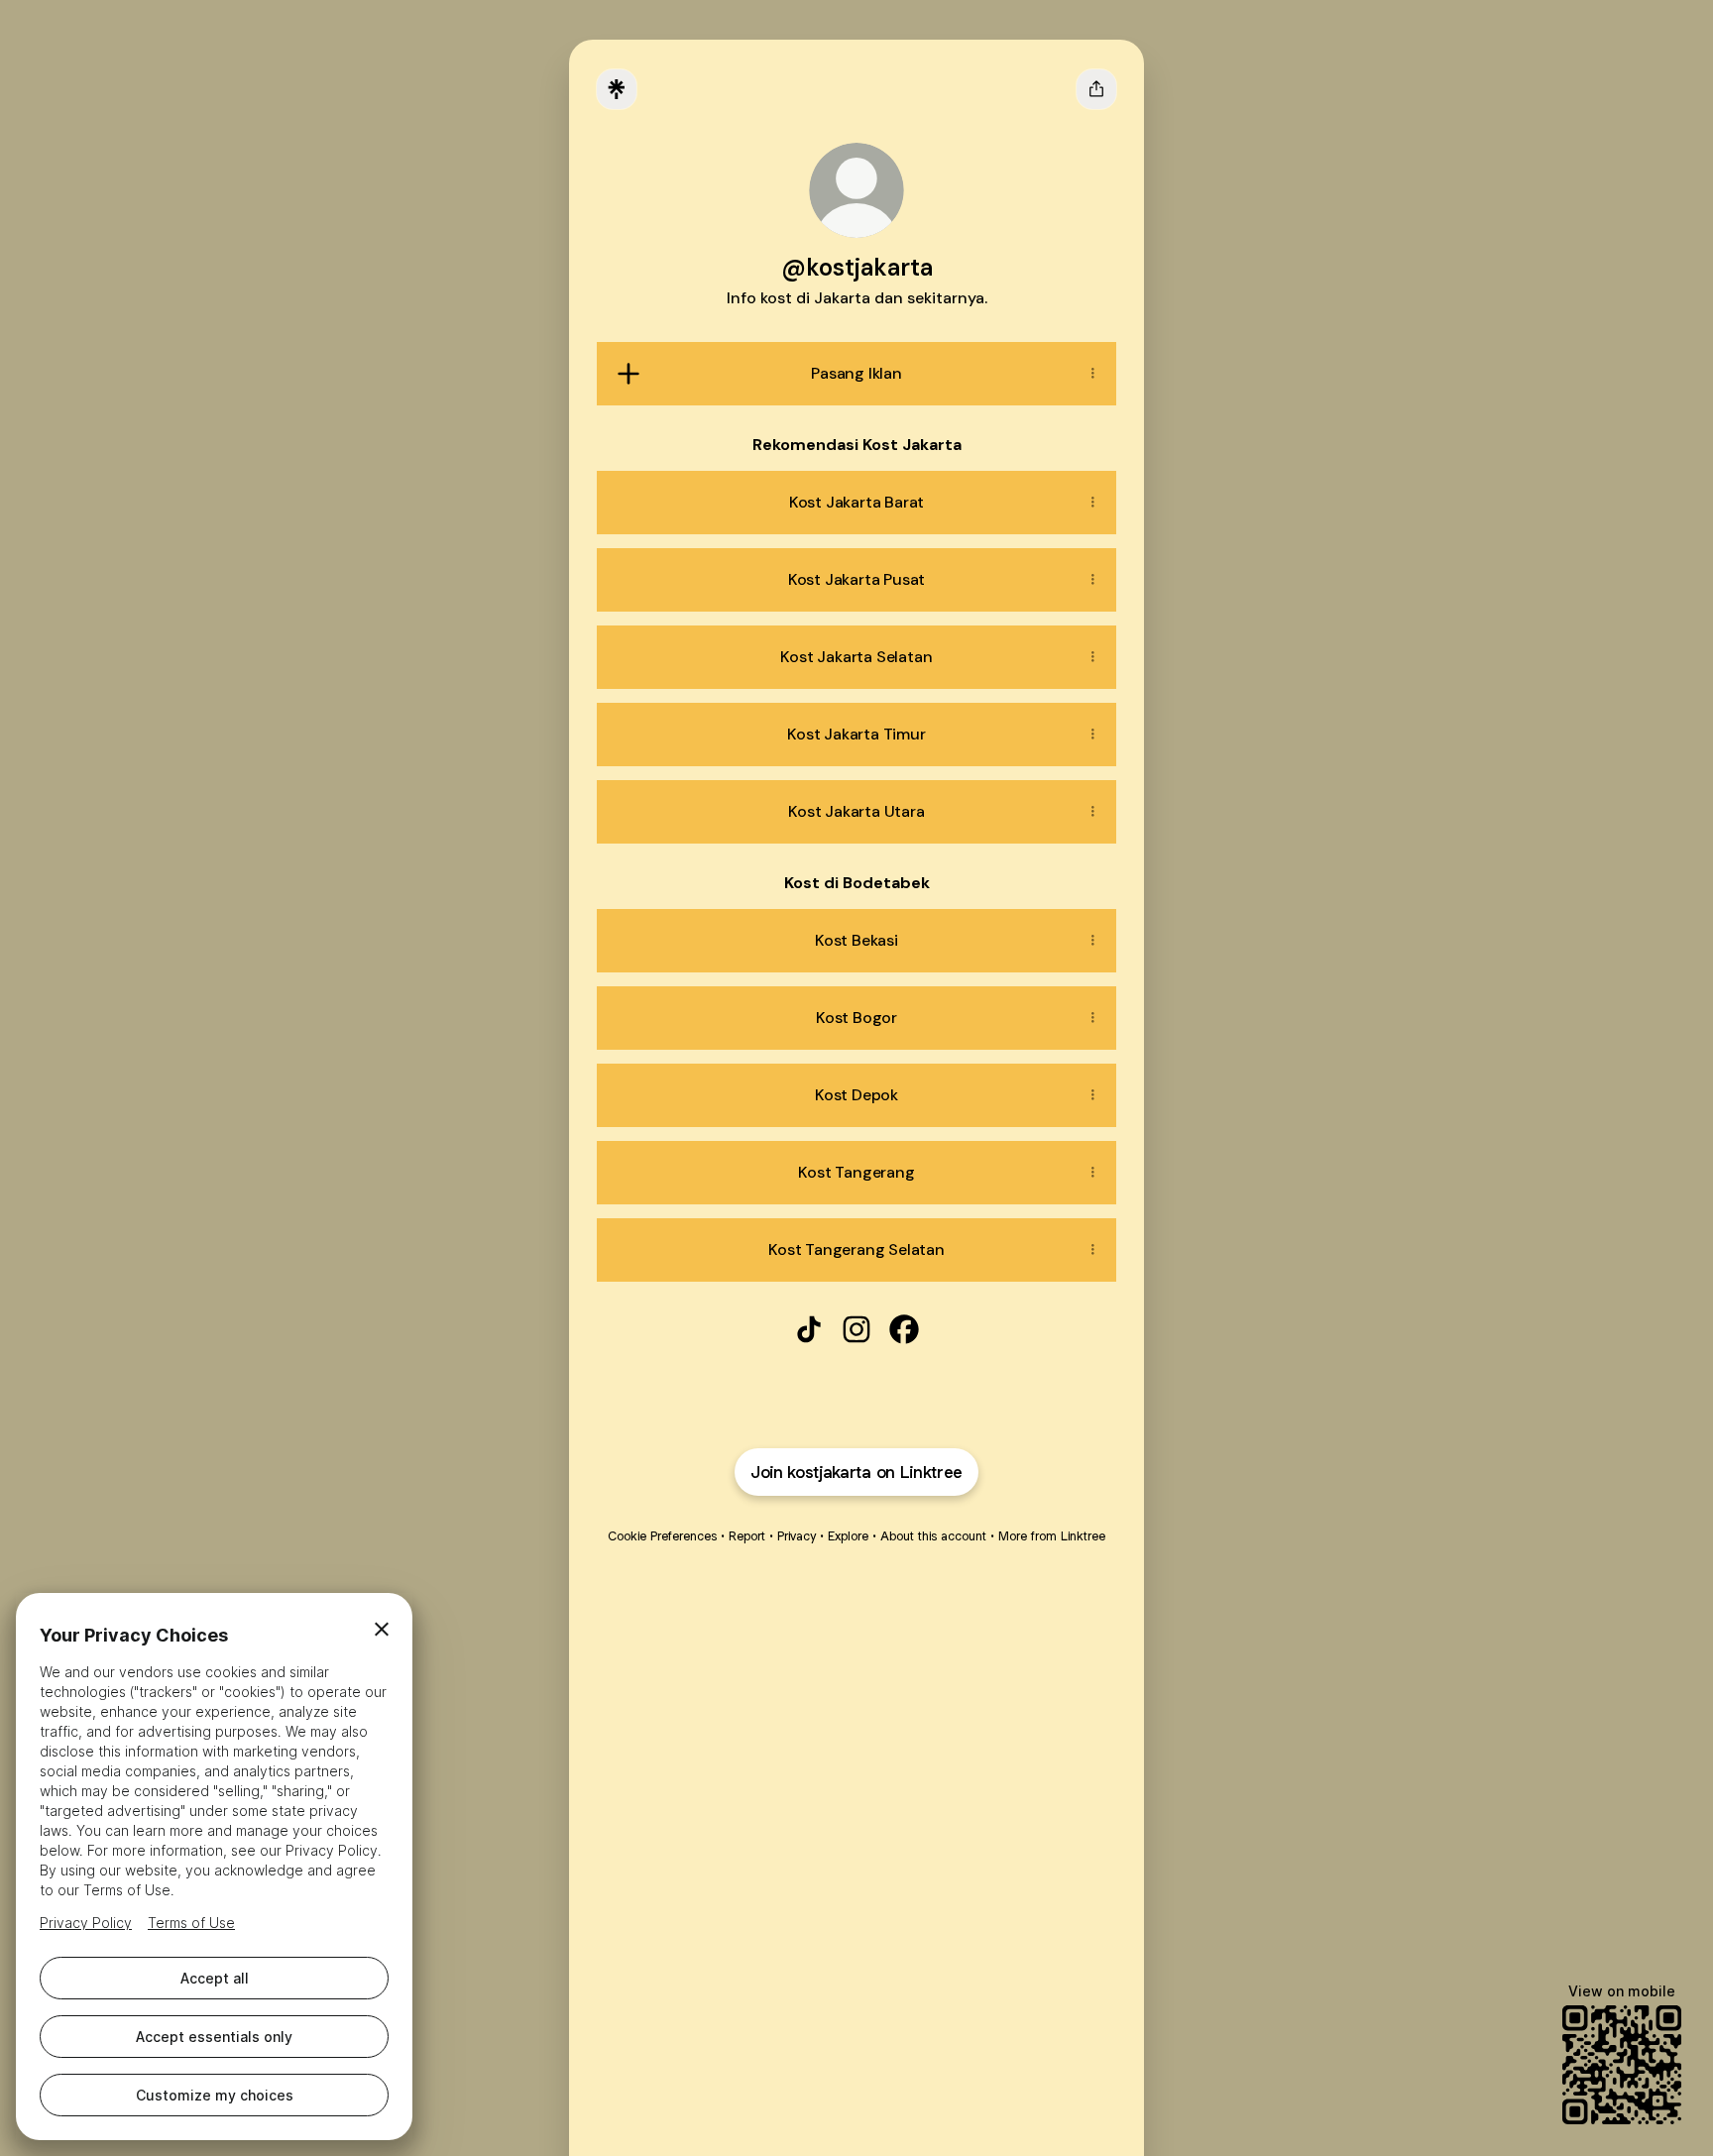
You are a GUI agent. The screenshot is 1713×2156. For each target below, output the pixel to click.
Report (747, 1536)
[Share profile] (1096, 89)
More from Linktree (1052, 1536)
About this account (933, 1536)
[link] (809, 1329)
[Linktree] (617, 89)
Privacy (797, 1536)
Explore (848, 1536)
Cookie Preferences (662, 1536)
